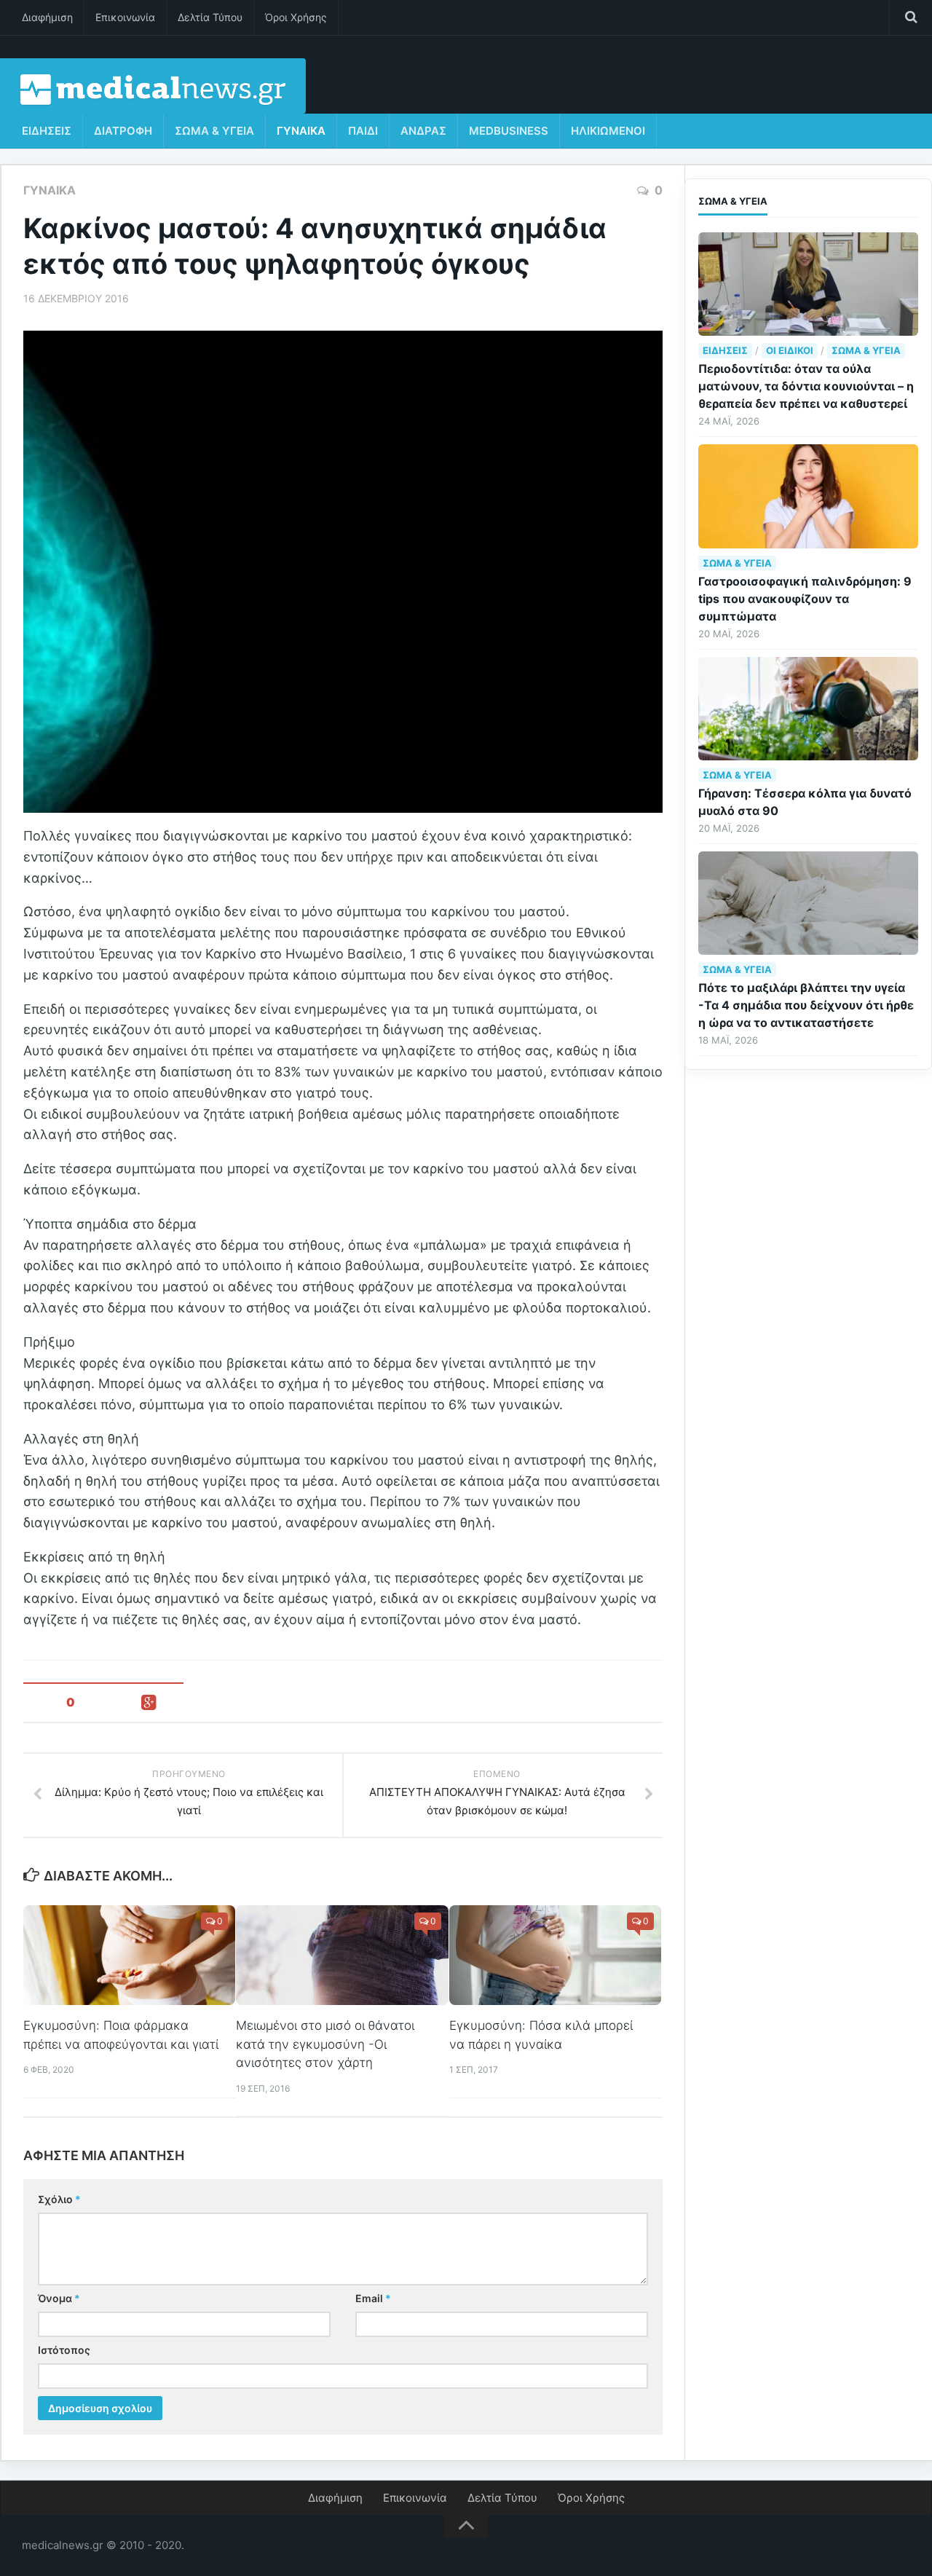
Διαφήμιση (47, 17)
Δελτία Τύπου (210, 17)
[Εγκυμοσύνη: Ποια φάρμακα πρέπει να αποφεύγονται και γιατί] (129, 1955)
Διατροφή (123, 131)
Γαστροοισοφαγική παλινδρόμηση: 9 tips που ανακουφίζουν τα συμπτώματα (805, 599)
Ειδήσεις (47, 131)
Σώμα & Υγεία (214, 131)
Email (373, 2298)
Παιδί (363, 131)
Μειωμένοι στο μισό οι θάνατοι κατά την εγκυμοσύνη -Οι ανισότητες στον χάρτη (325, 2044)
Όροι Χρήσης (296, 17)
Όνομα (59, 2298)
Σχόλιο (59, 2199)
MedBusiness (509, 131)
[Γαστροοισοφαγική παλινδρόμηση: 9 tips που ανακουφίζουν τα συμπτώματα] (808, 496)
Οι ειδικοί (790, 350)
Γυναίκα (301, 131)
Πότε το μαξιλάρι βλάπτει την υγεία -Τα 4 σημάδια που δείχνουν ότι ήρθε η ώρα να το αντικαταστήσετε (806, 1005)
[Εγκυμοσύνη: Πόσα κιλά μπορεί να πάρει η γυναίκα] (555, 1955)
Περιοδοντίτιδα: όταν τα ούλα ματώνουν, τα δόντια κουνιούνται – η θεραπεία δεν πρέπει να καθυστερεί (806, 386)
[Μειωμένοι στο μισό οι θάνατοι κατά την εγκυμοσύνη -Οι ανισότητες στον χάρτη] (342, 1955)
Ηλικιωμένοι (608, 131)
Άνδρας (423, 131)
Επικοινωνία (125, 17)
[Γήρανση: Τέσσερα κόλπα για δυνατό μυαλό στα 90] (808, 709)
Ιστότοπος (64, 2350)
